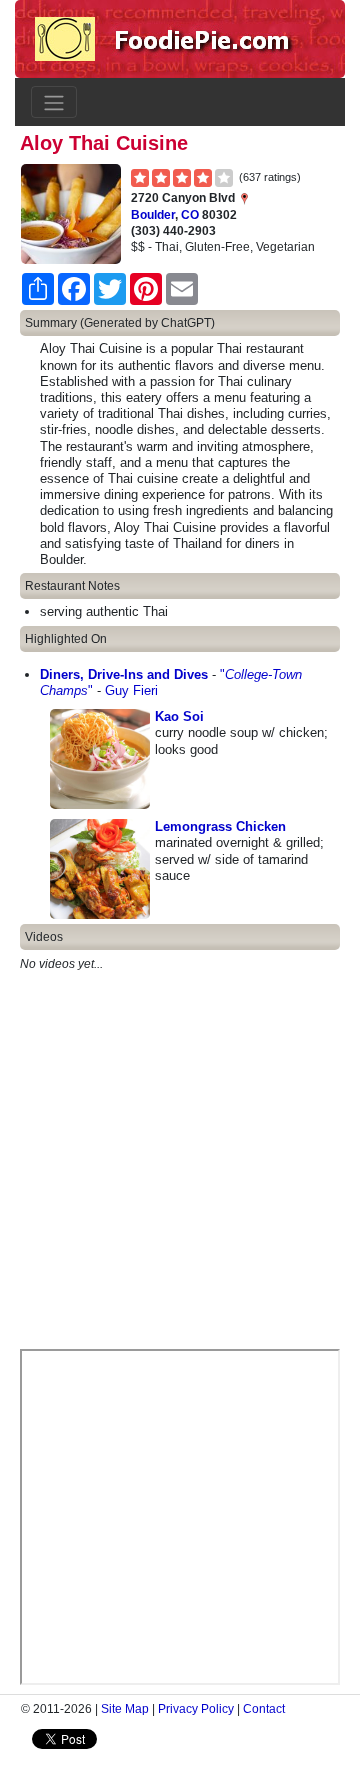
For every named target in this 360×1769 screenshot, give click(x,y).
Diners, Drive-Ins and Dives (124, 674)
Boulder (153, 215)
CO (190, 215)
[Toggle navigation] (54, 102)
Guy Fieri (131, 690)
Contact (264, 1709)
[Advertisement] (180, 1169)
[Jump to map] (244, 198)
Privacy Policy (196, 1709)
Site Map (125, 1709)
